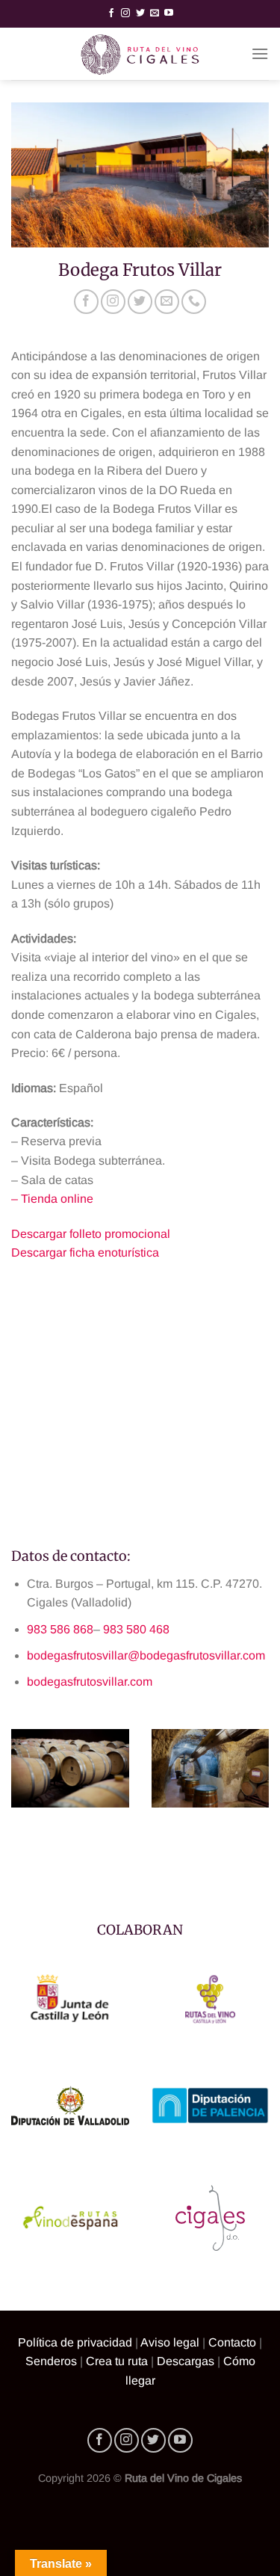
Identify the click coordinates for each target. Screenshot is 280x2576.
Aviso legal (170, 2342)
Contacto (232, 2342)
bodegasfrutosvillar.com (90, 1682)
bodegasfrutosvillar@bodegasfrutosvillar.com (146, 1655)
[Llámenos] (194, 302)
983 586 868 (60, 1629)
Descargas (186, 2361)
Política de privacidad (75, 2342)
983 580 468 (136, 1629)
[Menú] (260, 53)
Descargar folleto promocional (91, 1234)
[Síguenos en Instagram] (125, 13)
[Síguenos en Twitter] (140, 13)
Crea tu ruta (117, 2361)
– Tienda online (52, 1199)
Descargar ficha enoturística (85, 1252)
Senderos (51, 2361)
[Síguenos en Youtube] (169, 13)
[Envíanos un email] (155, 13)
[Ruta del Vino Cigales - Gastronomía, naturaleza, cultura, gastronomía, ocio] (140, 54)
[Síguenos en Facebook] (111, 13)
